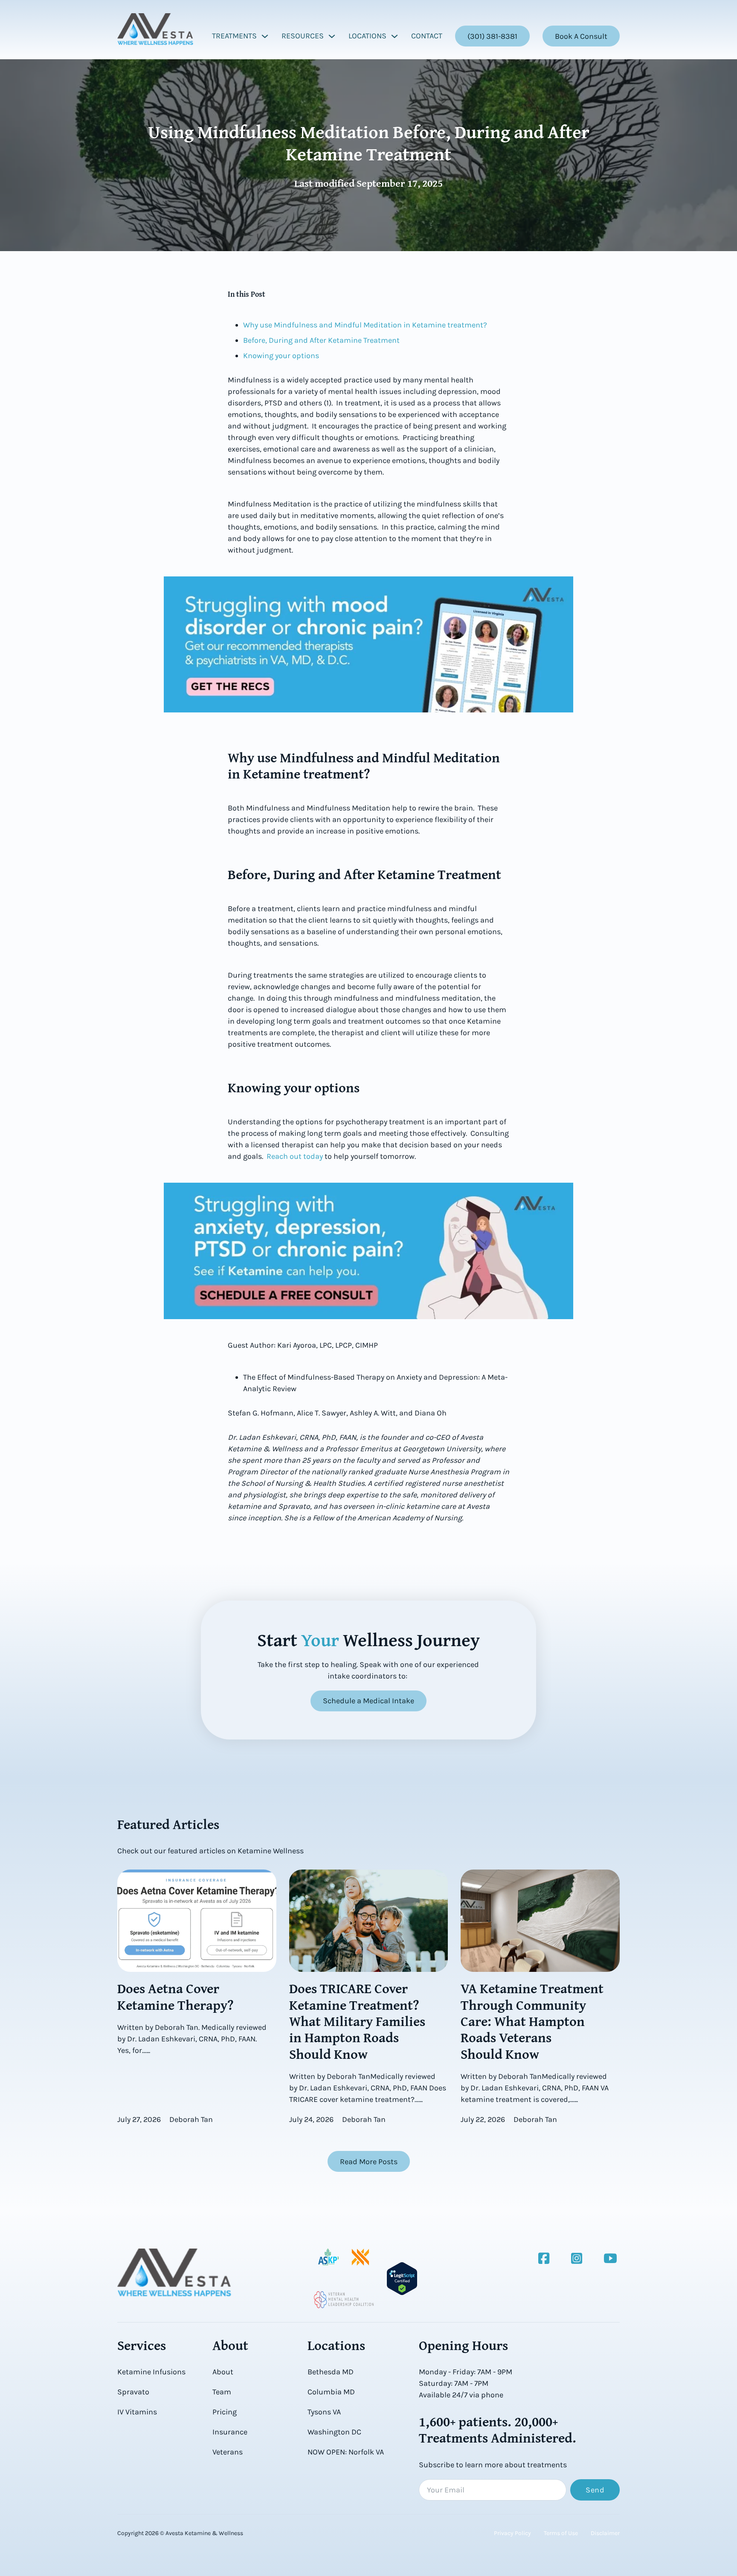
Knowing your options (281, 356)
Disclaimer (605, 2533)
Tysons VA (324, 2412)
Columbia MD (331, 2392)
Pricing (225, 2412)
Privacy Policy (512, 2533)
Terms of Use (561, 2533)
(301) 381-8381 (492, 36)
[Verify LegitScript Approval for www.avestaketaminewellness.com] (402, 2278)
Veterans (228, 2452)
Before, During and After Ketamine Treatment (321, 340)
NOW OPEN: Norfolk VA (346, 2452)
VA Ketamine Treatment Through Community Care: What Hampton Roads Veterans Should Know (532, 2021)
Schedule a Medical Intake (368, 1701)
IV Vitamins (137, 2412)
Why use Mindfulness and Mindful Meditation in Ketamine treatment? (365, 325)
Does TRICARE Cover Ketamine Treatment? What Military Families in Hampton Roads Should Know (357, 2021)
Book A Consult (581, 36)
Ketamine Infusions (151, 2372)
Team (222, 2392)
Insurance (230, 2432)
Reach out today (295, 1156)
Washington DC (334, 2432)
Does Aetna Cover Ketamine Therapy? (176, 1996)
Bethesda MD (331, 2372)
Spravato (133, 2392)
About (223, 2372)
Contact (427, 36)
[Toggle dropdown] (265, 36)
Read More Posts (369, 2162)
